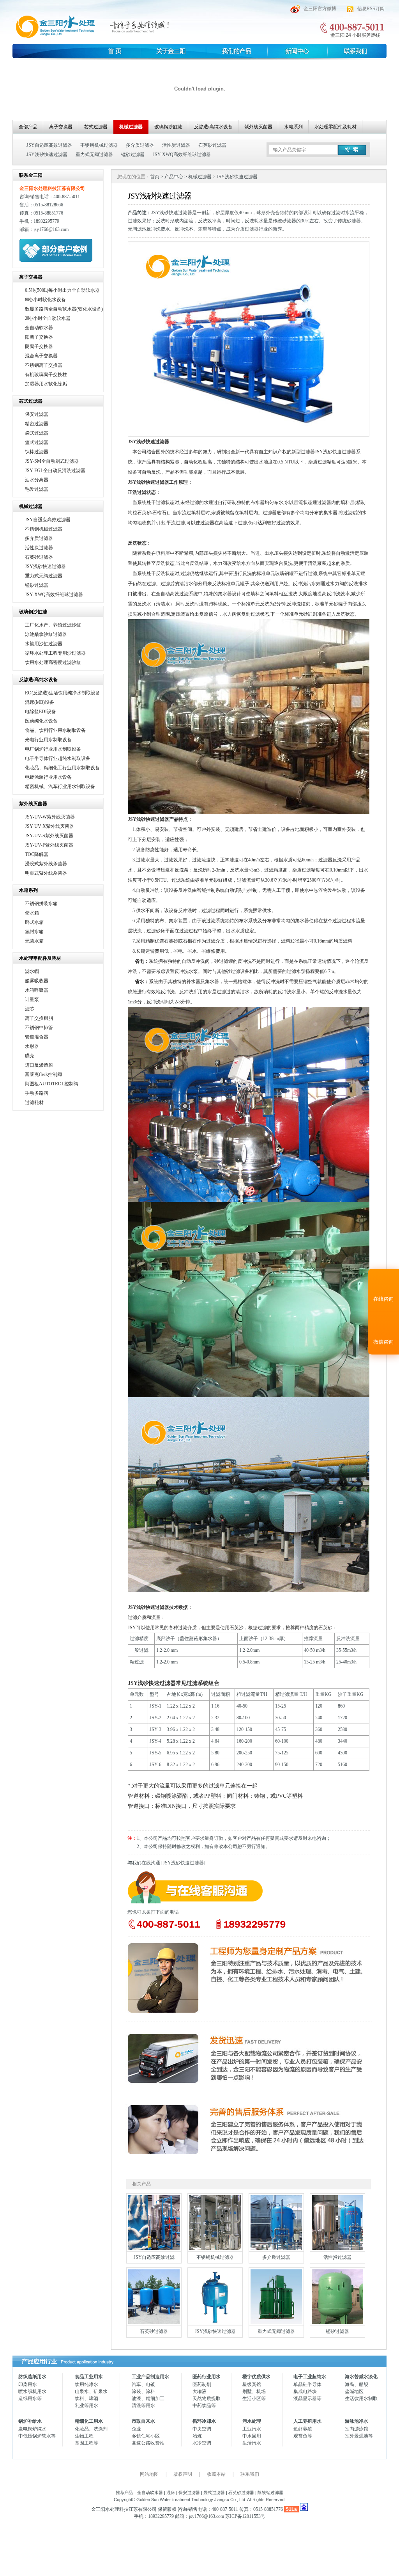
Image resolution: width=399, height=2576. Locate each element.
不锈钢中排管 (39, 1028)
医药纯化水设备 (41, 721)
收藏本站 (216, 2474)
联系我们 (250, 2474)
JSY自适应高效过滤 (154, 2257)
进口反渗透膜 (39, 1065)
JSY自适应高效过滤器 (49, 145)
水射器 (32, 1046)
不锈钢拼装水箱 (41, 904)
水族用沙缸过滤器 (44, 644)
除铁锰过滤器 (270, 2493)
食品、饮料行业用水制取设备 (55, 730)
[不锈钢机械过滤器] (215, 2248)
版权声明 (183, 2474)
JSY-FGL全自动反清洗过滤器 (55, 470)
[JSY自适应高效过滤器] (154, 2248)
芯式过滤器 (96, 127)
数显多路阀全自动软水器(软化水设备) (64, 309)
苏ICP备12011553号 (245, 2516)
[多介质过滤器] (276, 2248)
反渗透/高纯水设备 (213, 127)
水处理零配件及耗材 (335, 127)
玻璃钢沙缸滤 (168, 127)
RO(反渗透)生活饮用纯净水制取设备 (63, 693)
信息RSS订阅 (371, 9)
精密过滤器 (37, 424)
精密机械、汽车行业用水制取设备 (60, 786)
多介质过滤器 (140, 145)
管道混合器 (37, 1037)
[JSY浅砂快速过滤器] (215, 2322)
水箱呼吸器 (37, 990)
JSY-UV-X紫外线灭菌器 (49, 826)
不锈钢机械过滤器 (99, 145)
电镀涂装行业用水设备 (48, 777)
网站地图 (149, 2474)
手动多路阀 (37, 1093)
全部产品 (28, 127)
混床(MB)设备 (40, 702)
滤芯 (30, 1009)
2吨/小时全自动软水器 (48, 318)
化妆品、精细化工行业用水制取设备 (62, 768)
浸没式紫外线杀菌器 (46, 864)
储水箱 (32, 913)
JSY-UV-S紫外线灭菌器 (49, 836)
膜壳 (30, 1056)
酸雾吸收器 (37, 981)
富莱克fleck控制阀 (43, 1074)
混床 (171, 2493)
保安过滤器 (37, 414)
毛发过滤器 (37, 489)
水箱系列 (293, 127)
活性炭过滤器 (176, 145)
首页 (155, 177)
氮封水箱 (34, 932)
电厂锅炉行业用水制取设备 (53, 749)
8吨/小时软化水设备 (45, 300)
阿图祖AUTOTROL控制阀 (52, 1084)
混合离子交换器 (41, 356)
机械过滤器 (131, 127)
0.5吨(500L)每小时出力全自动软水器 (62, 290)
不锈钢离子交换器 (44, 365)
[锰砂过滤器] (337, 2322)
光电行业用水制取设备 (48, 740)
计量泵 (32, 1000)
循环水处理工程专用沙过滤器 (55, 653)
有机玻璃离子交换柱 (46, 375)
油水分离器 (37, 480)
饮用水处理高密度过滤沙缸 (53, 662)
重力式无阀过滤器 (94, 154)
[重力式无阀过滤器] (276, 2322)
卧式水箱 (34, 922)
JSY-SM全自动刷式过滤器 (52, 461)
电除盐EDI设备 (41, 712)
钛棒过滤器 (37, 452)
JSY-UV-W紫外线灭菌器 (50, 817)
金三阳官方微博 (320, 9)
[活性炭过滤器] (337, 2248)
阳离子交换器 (39, 337)
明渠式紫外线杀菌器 (46, 873)
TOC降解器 (37, 854)
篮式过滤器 (37, 442)
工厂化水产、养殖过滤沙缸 (53, 625)
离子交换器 (61, 127)
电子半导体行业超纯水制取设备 (58, 758)
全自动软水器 (39, 328)
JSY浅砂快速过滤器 (47, 154)
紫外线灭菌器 (258, 127)
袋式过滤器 (37, 433)
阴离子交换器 (39, 346)
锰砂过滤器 (133, 154)
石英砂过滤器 (212, 145)
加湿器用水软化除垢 (46, 384)
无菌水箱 (34, 941)
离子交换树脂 (39, 1018)
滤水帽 (32, 971)
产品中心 (174, 177)
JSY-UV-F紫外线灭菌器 (49, 845)
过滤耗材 (34, 1102)
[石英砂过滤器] (154, 2322)
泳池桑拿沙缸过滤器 (46, 634)
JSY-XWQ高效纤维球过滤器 (182, 154)
